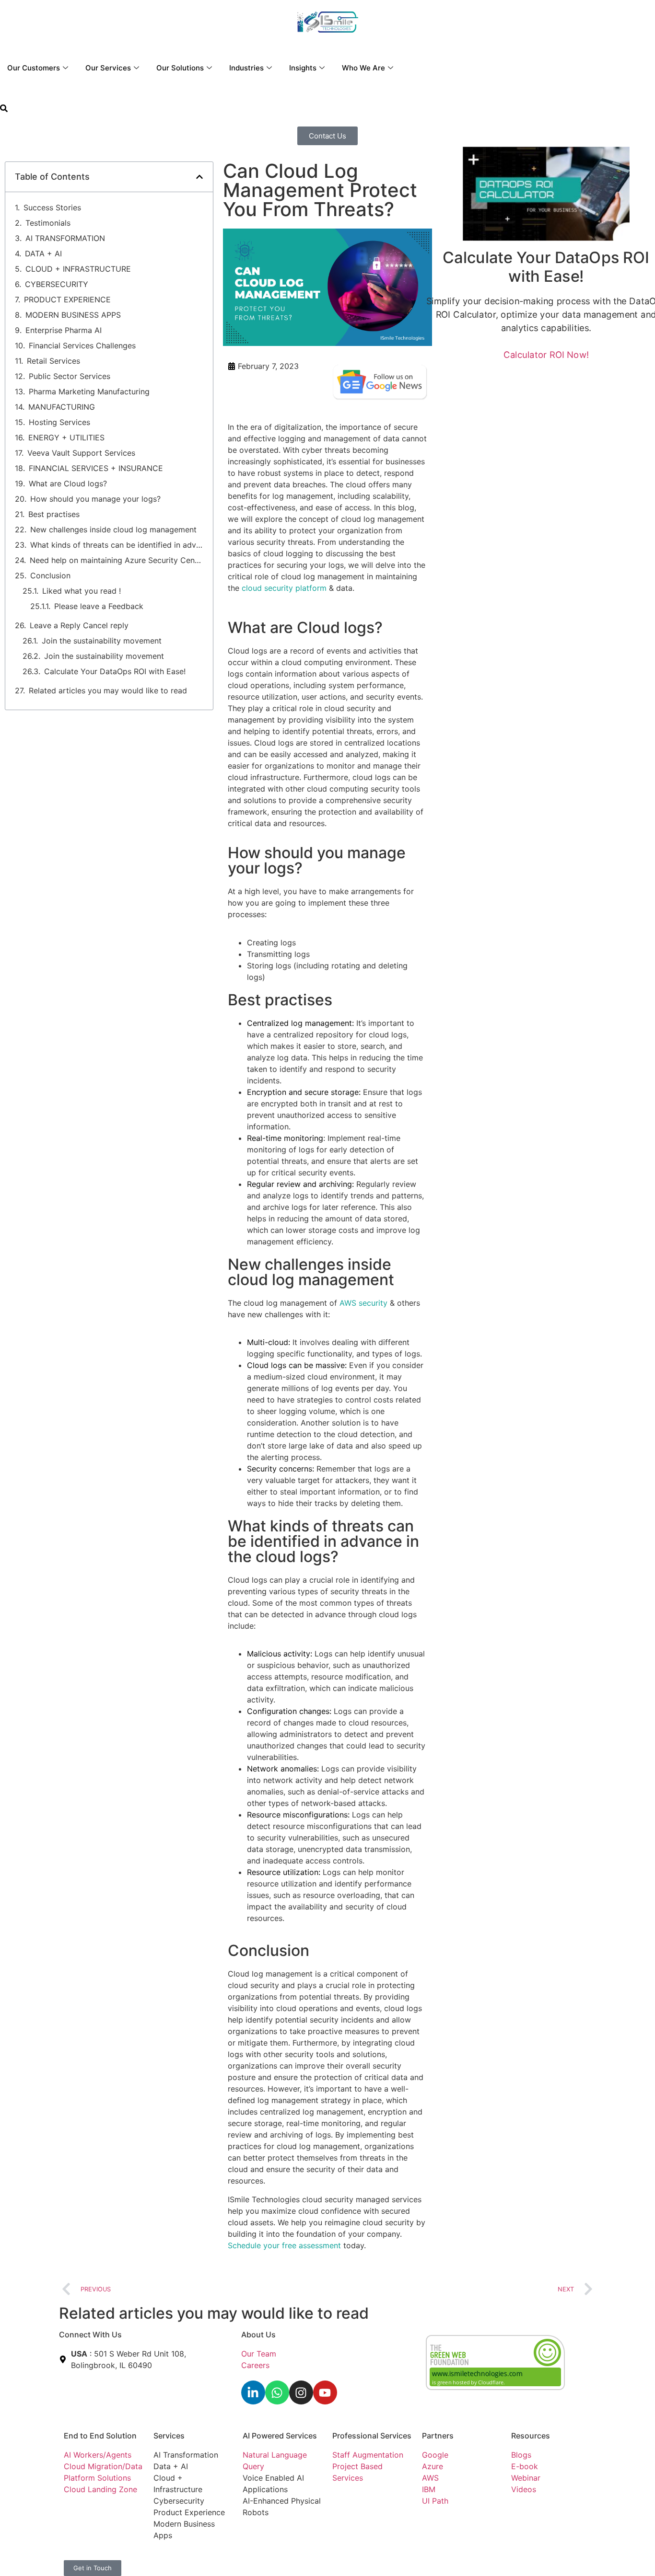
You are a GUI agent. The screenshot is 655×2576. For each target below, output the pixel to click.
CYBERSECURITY (57, 284)
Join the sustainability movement (102, 641)
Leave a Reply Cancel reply (79, 625)
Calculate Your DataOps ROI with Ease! (115, 671)
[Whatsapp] (277, 2392)
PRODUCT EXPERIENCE (67, 299)
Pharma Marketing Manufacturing (89, 391)
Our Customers (34, 68)
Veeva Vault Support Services (81, 453)
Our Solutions (180, 68)
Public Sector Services (70, 376)
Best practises (54, 514)
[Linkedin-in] (253, 2392)
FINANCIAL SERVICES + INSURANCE (96, 468)
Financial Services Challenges (82, 345)
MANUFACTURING (62, 407)
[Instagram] (301, 2392)
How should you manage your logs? (97, 499)
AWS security (363, 1303)
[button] (4, 109)
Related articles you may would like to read (108, 690)
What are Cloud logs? (70, 483)
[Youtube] (325, 2392)
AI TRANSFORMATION (65, 238)
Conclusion (52, 575)
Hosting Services (59, 422)
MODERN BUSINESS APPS (73, 315)
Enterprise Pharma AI (64, 330)
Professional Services (372, 2436)
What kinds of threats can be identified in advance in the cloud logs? (117, 545)
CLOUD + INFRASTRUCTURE (78, 269)
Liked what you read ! (82, 591)
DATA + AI (43, 253)
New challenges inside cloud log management (115, 529)
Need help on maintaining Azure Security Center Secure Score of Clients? (117, 560)
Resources (531, 2436)
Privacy (256, 2556)
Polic (280, 2556)
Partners (438, 2436)
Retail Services (53, 361)
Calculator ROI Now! (546, 354)
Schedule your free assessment (284, 2245)
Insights (303, 68)
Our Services (108, 68)
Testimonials (48, 223)
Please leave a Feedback (99, 606)
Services (169, 2436)
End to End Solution (100, 2436)
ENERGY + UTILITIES (66, 437)
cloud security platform (284, 588)
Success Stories (52, 207)
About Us (258, 2334)
